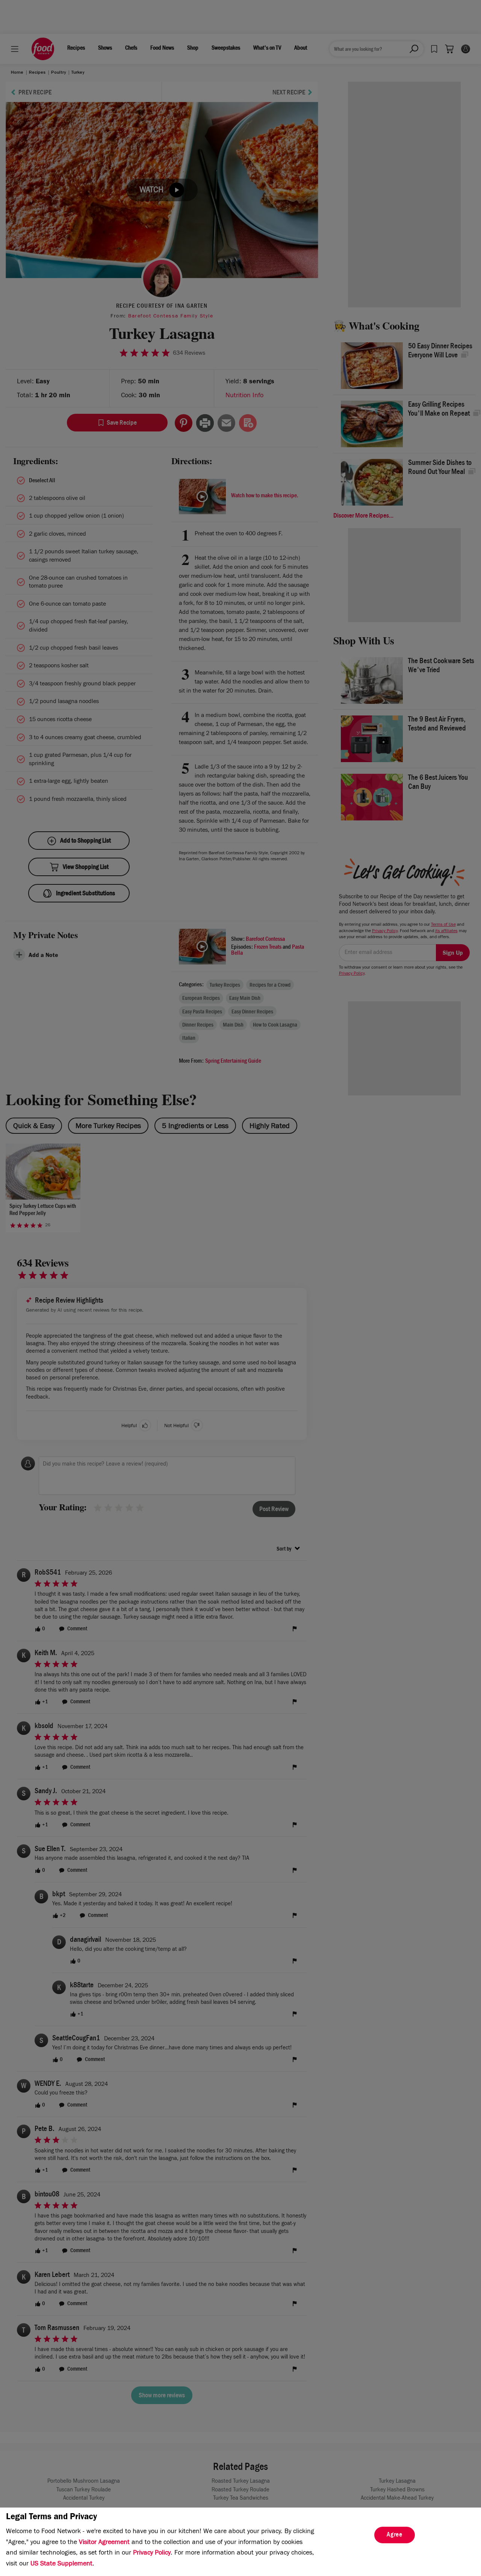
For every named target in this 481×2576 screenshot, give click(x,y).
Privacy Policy (152, 2553)
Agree (395, 2535)
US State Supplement (61, 2564)
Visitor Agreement (104, 2543)
